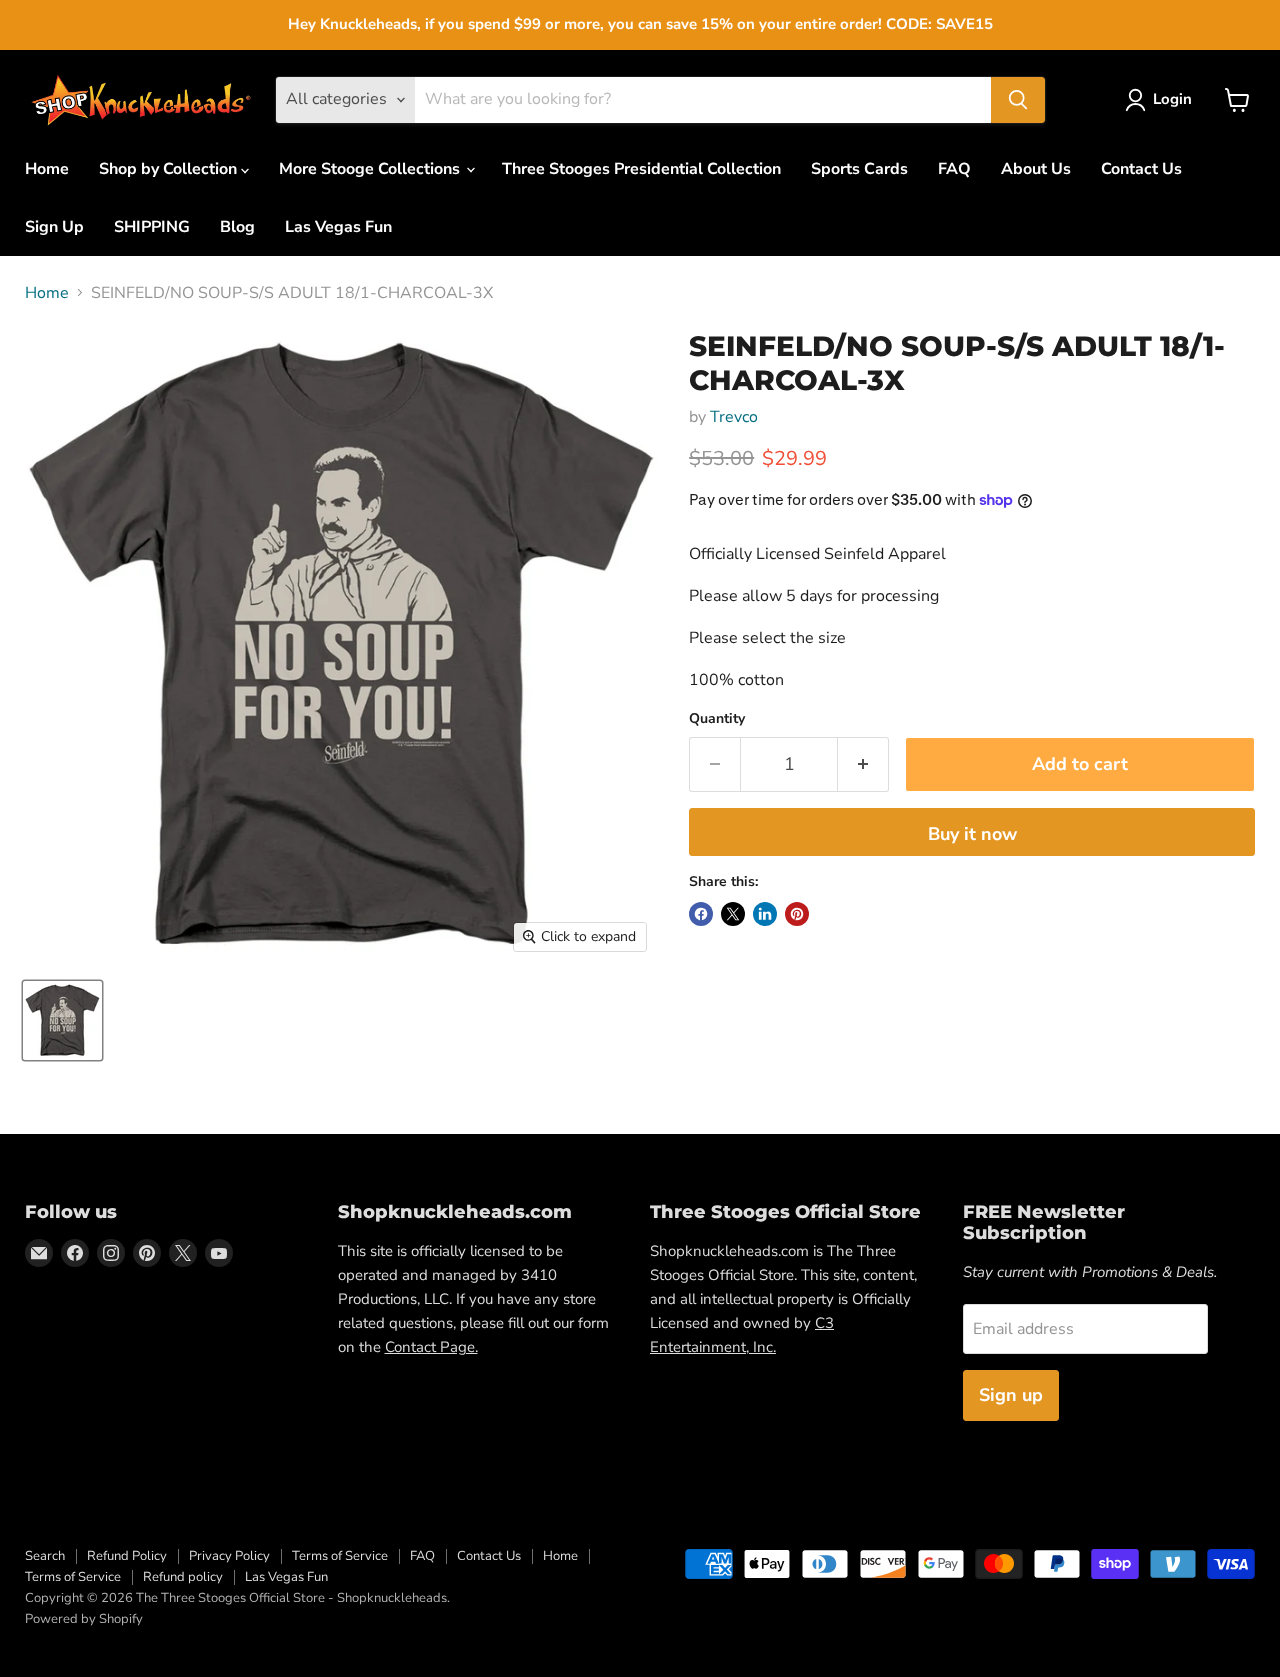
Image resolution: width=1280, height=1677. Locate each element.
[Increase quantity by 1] (863, 764)
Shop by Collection (170, 169)
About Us (1036, 169)
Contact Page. (431, 1347)
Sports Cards (859, 169)
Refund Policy (127, 1556)
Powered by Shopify (84, 1619)
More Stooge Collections (371, 169)
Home (47, 169)
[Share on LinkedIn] (765, 914)
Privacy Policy (229, 1556)
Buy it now (972, 834)
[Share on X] (733, 914)
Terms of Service (340, 1556)
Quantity (717, 719)
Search (45, 1556)
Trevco (734, 417)
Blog (237, 227)
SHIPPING (152, 227)
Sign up (1011, 1395)
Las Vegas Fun (338, 227)
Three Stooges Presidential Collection (641, 169)
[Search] (1018, 100)
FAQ (954, 169)
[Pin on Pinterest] (797, 914)
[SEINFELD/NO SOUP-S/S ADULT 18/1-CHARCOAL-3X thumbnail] (62, 1020)
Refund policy (183, 1577)
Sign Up (54, 227)
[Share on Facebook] (701, 914)
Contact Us (1141, 169)
